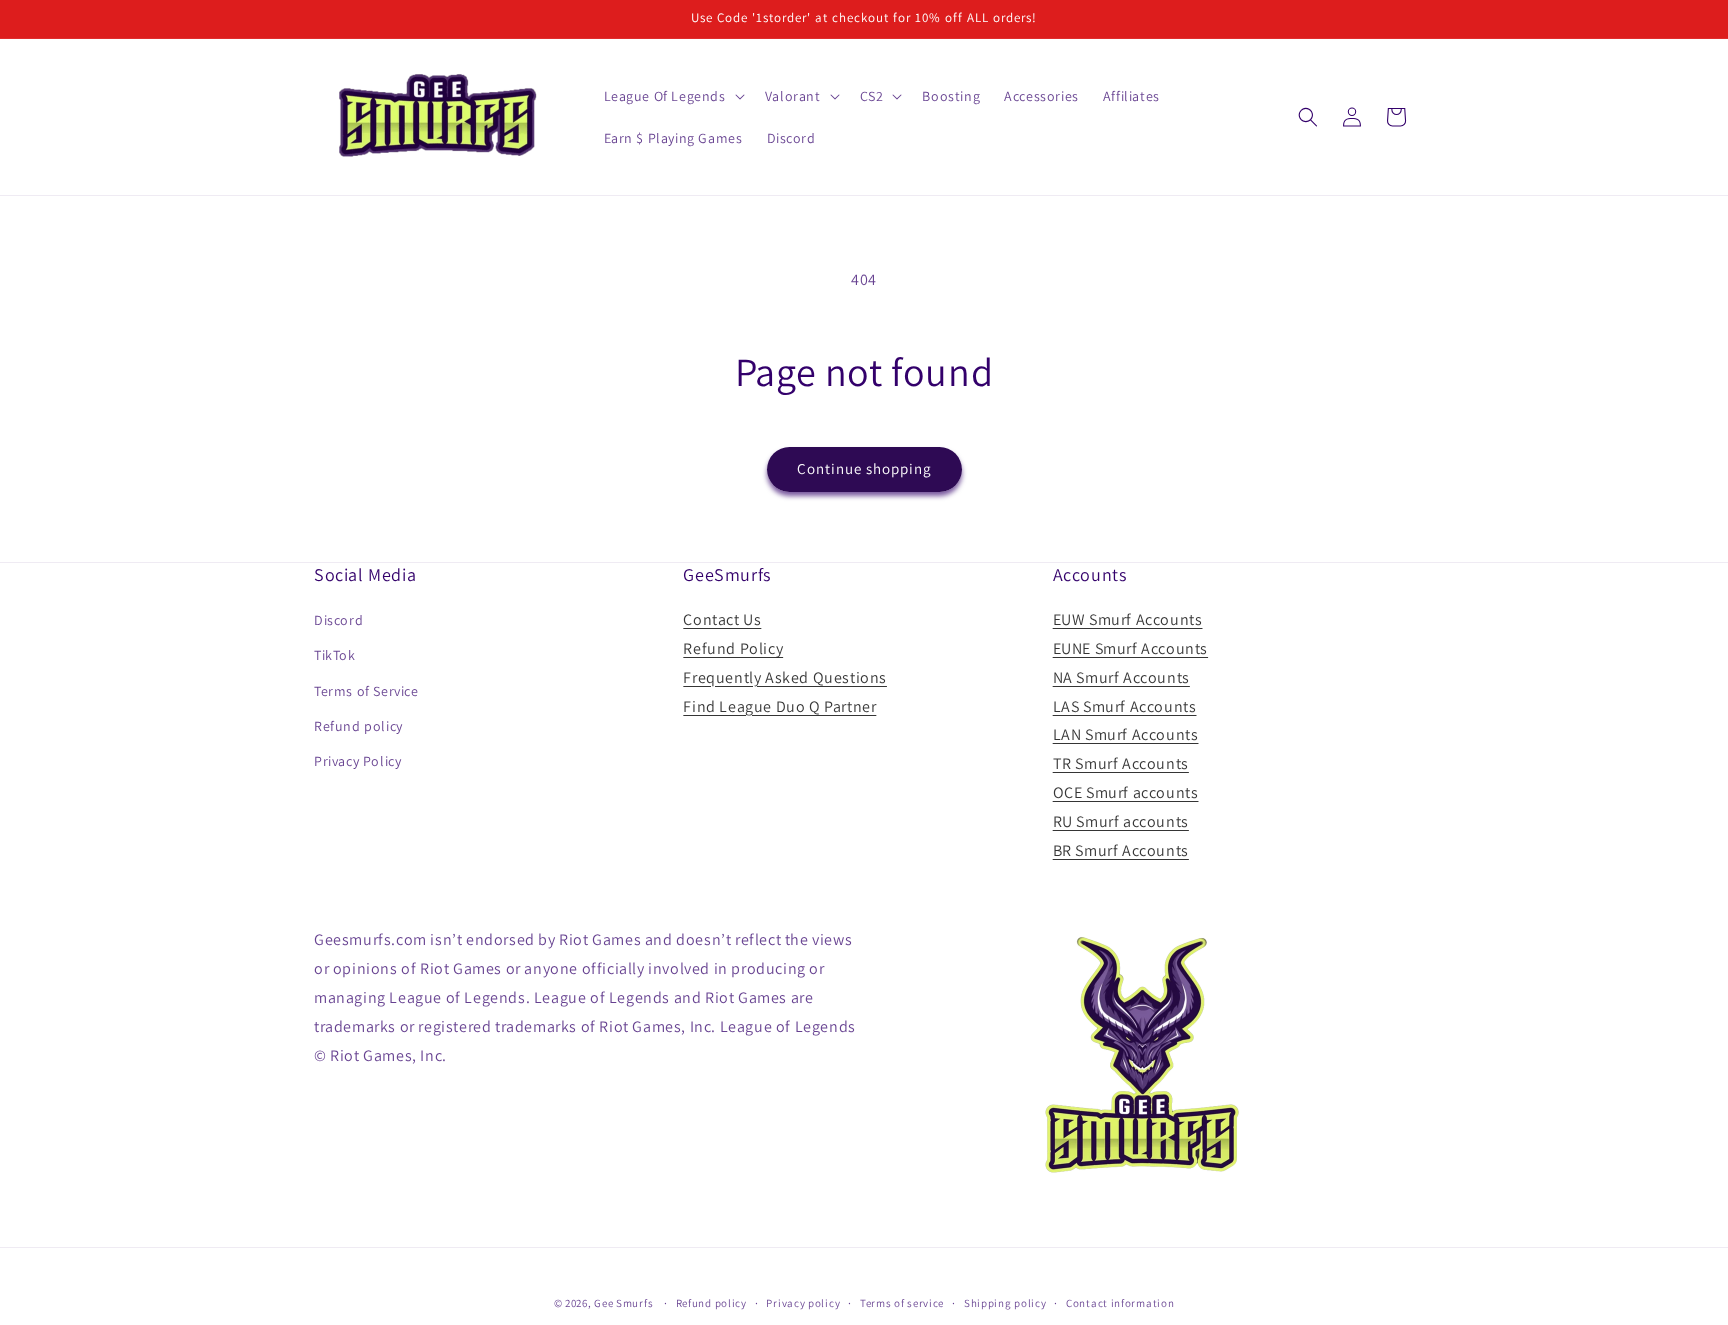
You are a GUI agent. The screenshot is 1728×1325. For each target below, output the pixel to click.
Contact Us (722, 619)
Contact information (1120, 1302)
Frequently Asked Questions (785, 677)
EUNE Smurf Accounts (1130, 648)
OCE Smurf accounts (1126, 792)
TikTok (335, 656)
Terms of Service (366, 691)
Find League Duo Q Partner (779, 706)
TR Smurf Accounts (1121, 763)
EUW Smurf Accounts (1128, 619)
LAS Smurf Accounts (1125, 706)
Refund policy (358, 726)
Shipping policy (1005, 1302)
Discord (338, 620)
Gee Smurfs (623, 1303)
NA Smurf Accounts (1121, 677)
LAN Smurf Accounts (1126, 735)
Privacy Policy (357, 761)
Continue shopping (864, 468)
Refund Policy (733, 648)
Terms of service (902, 1302)
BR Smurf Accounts (1121, 850)
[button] (672, 96)
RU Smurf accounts (1121, 821)
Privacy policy (803, 1302)
